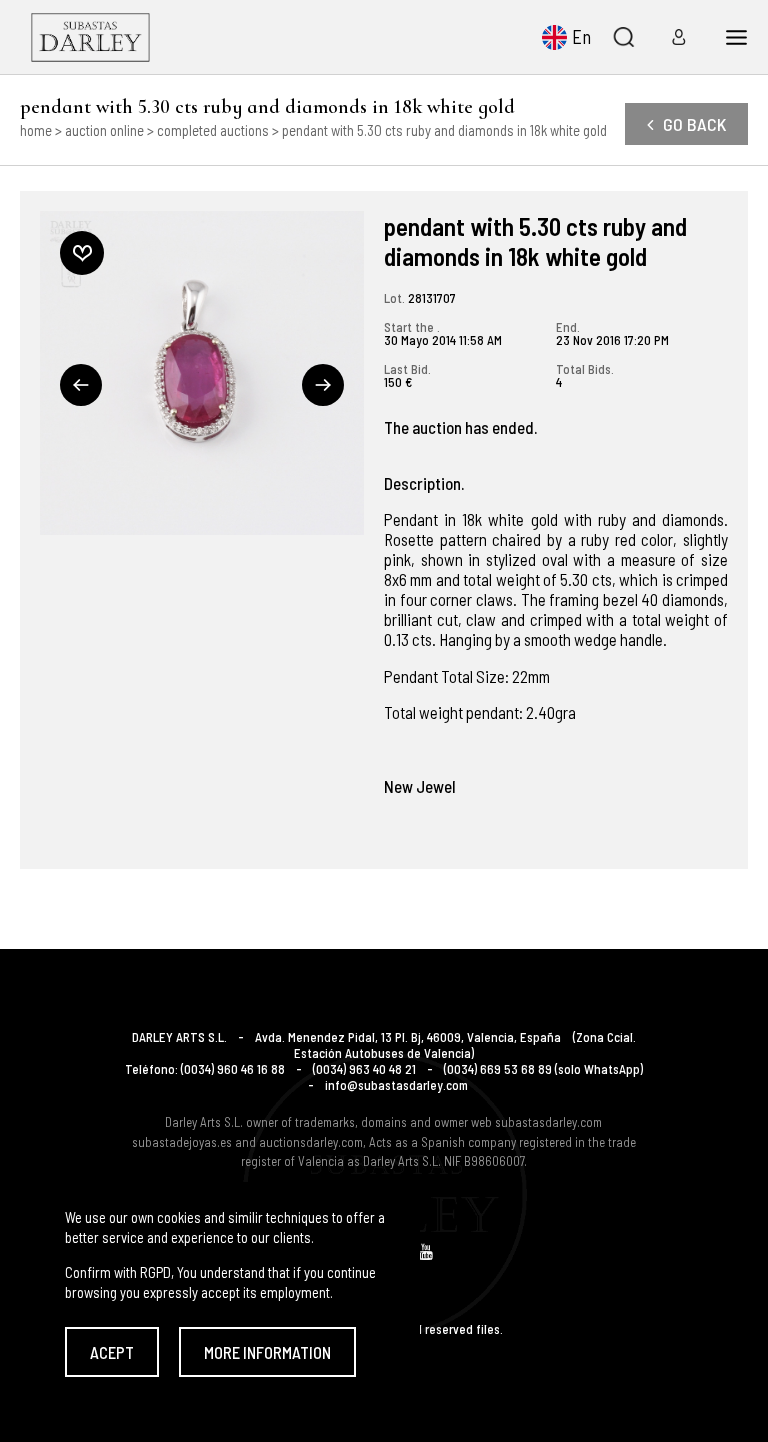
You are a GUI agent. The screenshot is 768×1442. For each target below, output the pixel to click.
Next (323, 385)
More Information (267, 1352)
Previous (81, 385)
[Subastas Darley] (90, 37)
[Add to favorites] (82, 253)
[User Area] (672, 37)
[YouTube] (426, 1251)
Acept (112, 1352)
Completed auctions (213, 130)
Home (36, 130)
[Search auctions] (623, 37)
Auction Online (104, 130)
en (581, 36)
